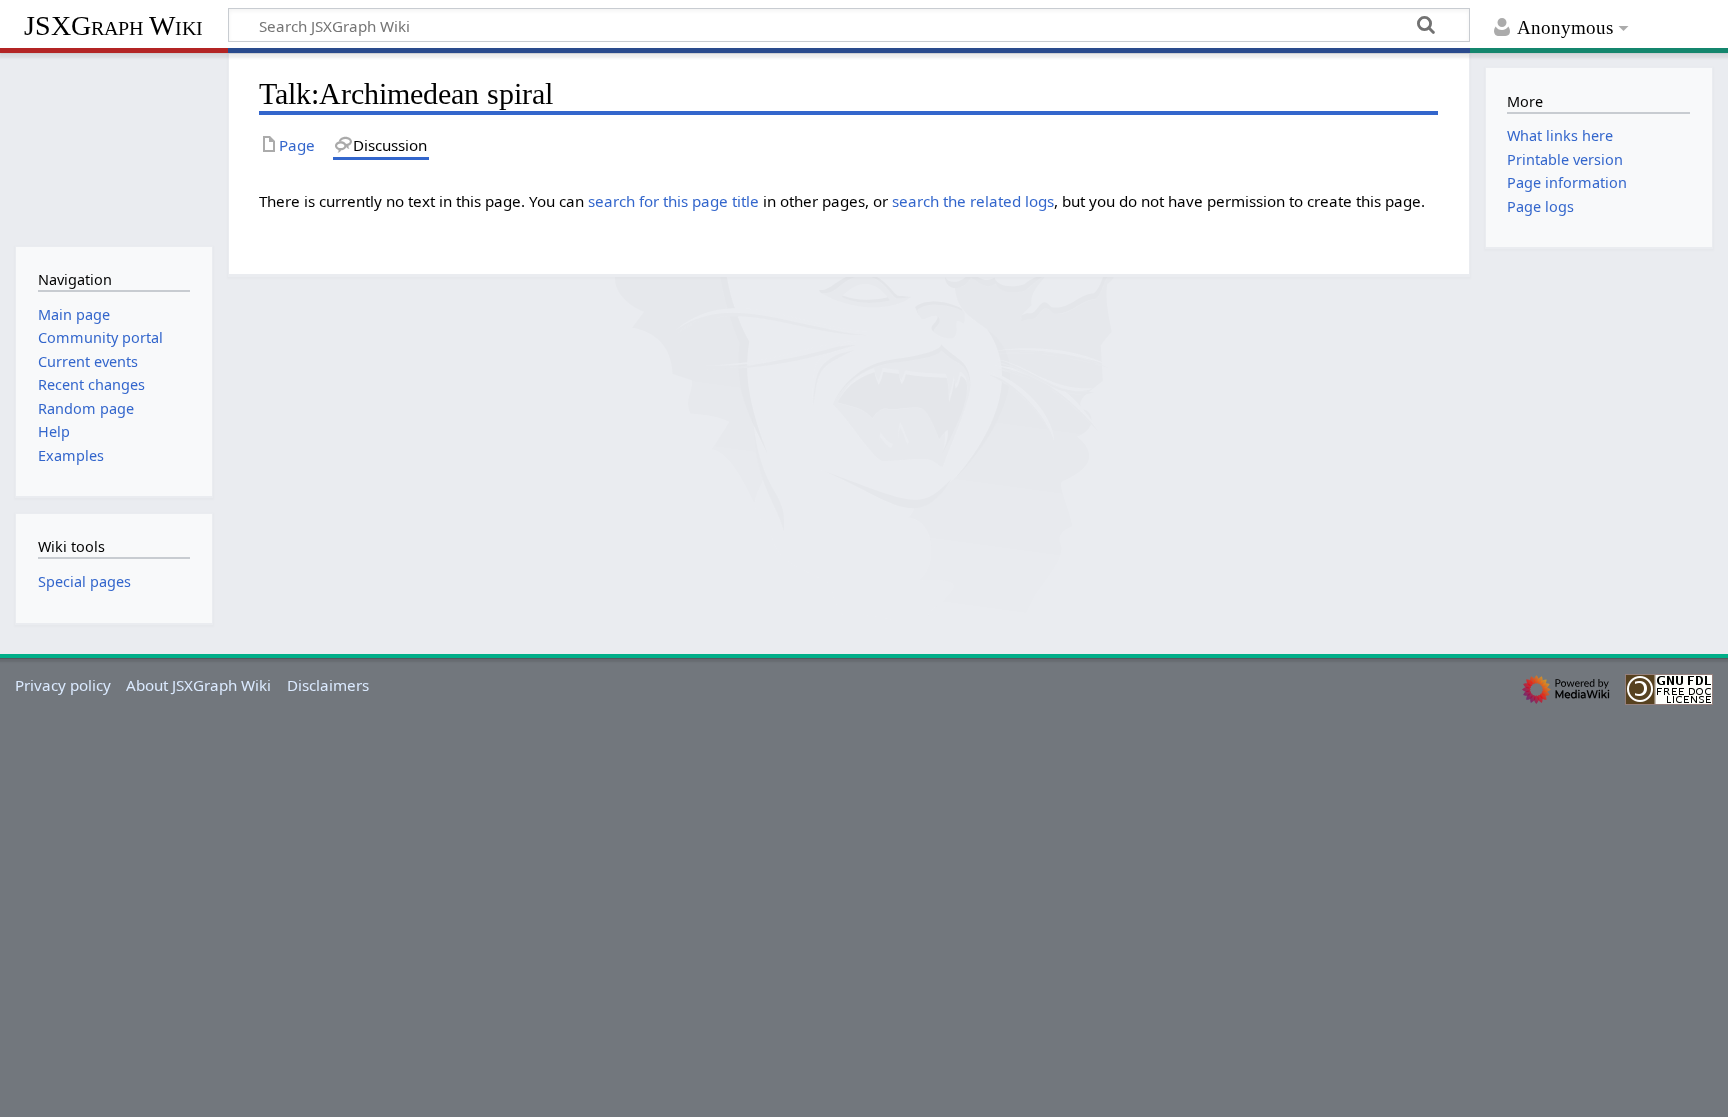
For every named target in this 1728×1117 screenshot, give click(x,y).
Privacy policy (63, 685)
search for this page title (673, 201)
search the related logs (973, 201)
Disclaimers (328, 685)
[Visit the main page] (113, 147)
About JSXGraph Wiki (198, 685)
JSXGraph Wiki (113, 25)
